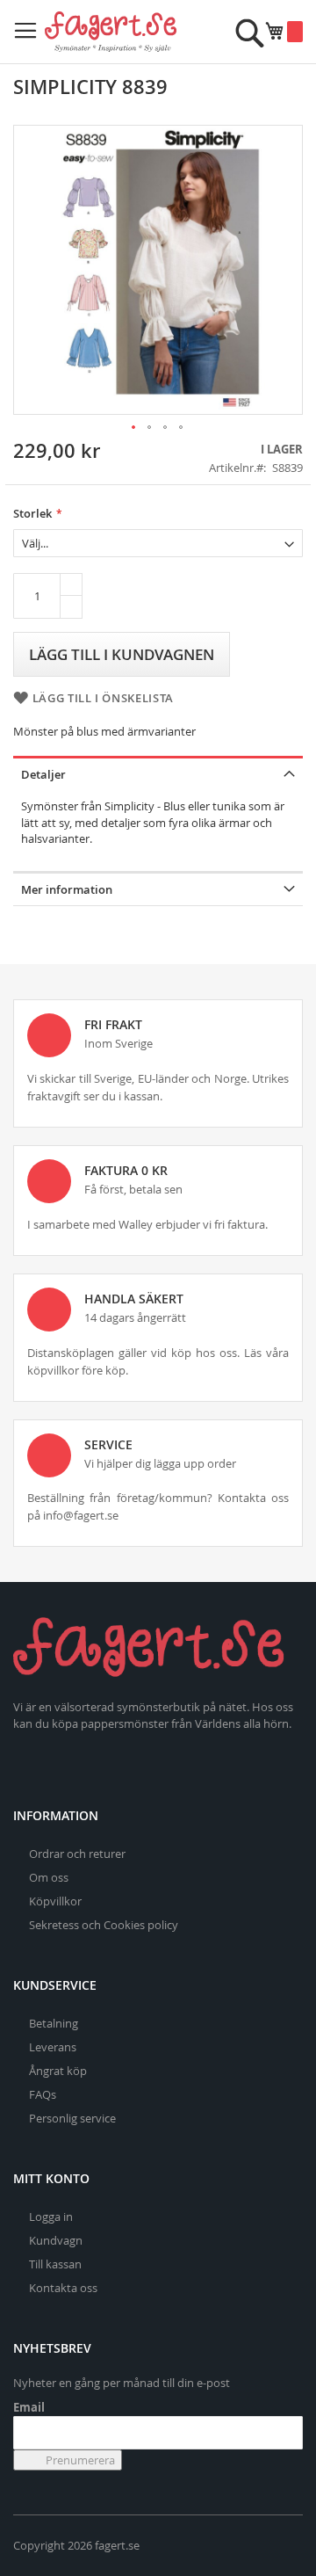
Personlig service (72, 2118)
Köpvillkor (55, 1901)
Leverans (53, 2047)
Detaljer (43, 774)
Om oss (49, 1877)
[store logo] (111, 32)
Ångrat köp (58, 2071)
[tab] (158, 773)
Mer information (67, 889)
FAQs (43, 2094)
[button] (134, 428)
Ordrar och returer (77, 1854)
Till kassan (55, 2264)
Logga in (51, 2217)
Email (29, 2407)
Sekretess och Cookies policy (104, 1925)
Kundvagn (56, 2240)
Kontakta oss (63, 2288)
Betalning (54, 2023)
